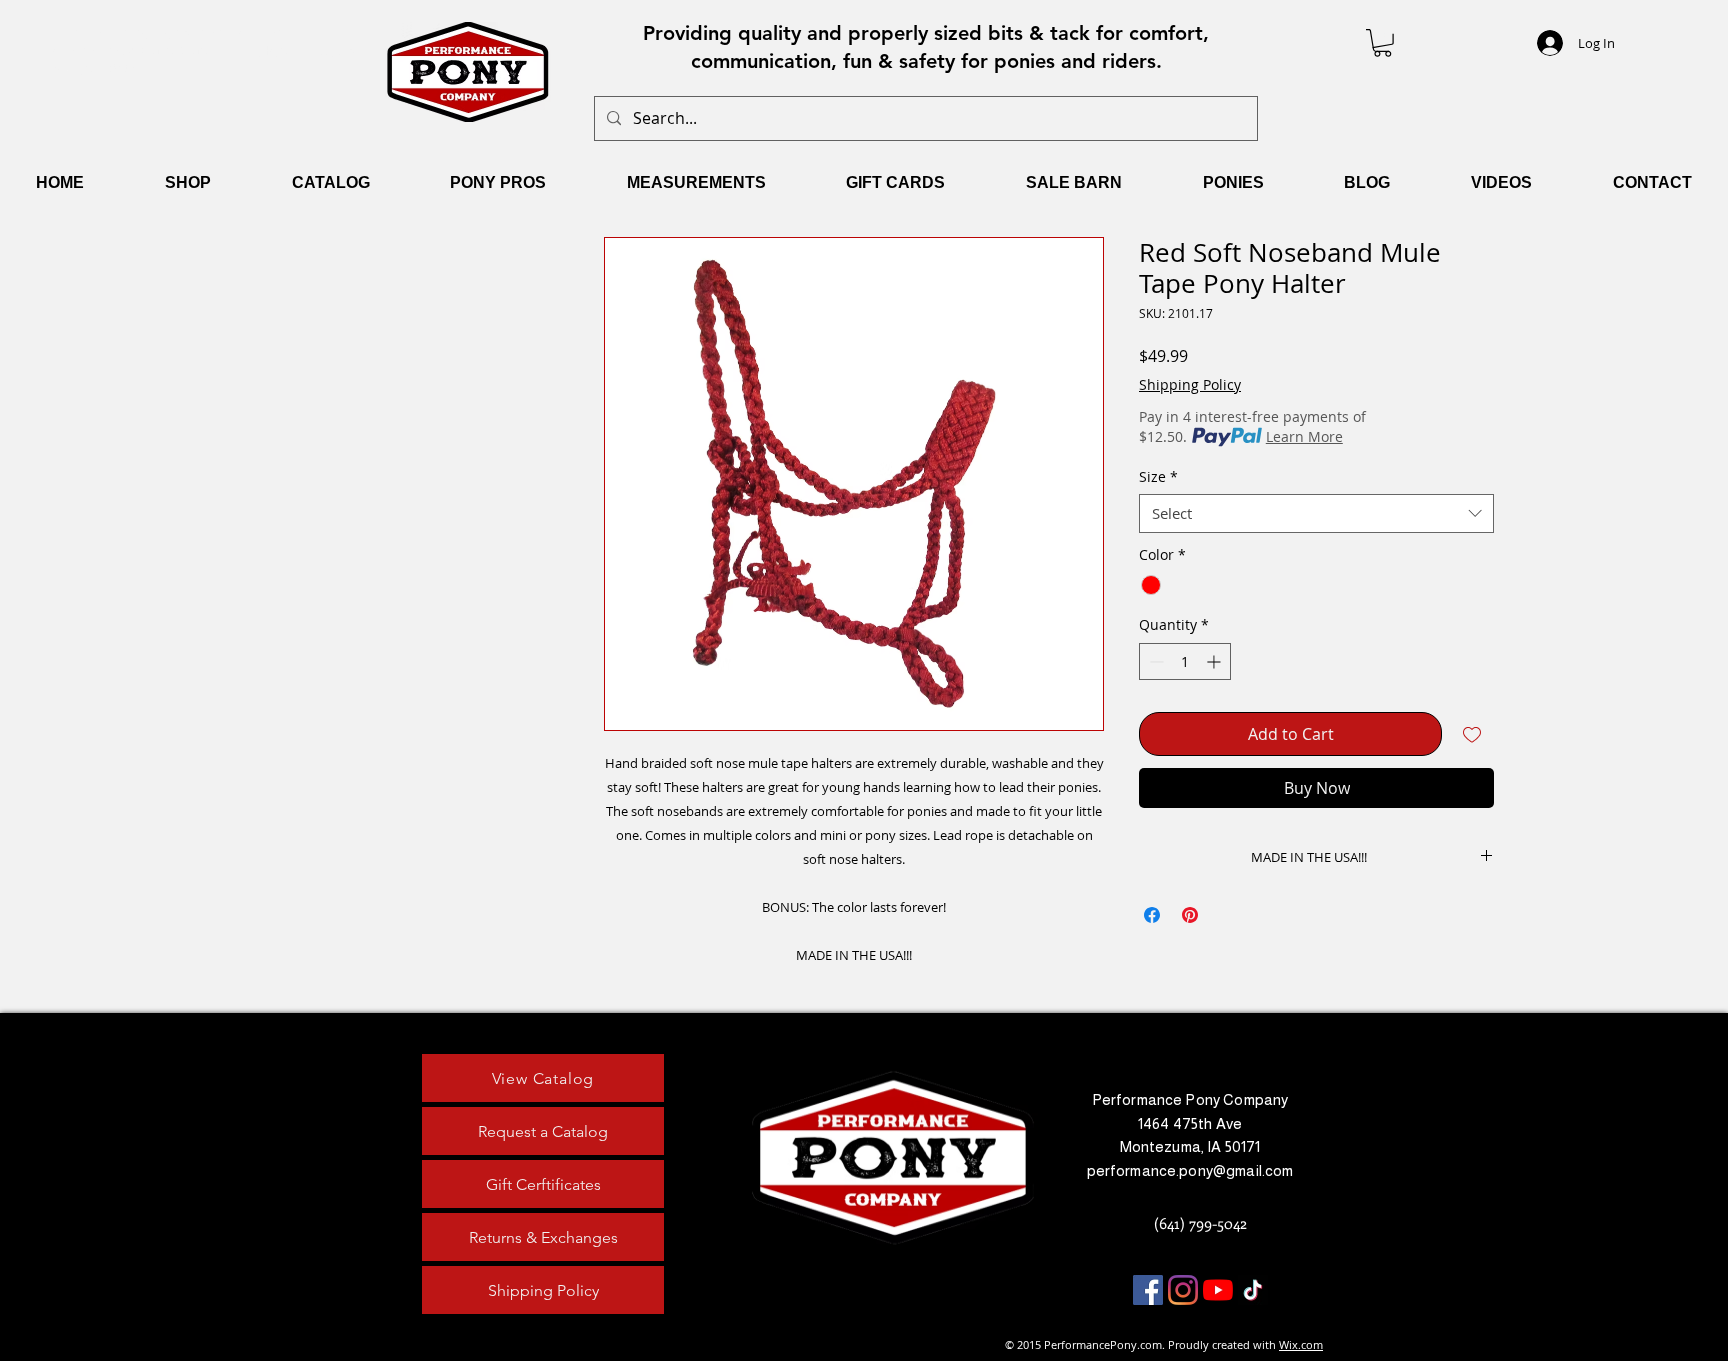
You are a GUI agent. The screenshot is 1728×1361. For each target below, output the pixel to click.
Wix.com (1301, 1344)
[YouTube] (1218, 1290)
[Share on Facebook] (1152, 915)
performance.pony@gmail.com (1190, 1170)
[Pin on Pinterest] (1190, 915)
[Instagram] (1183, 1290)
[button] (1382, 43)
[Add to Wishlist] (1472, 734)
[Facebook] (1148, 1290)
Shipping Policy (1190, 384)
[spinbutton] (1185, 661)
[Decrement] (1154, 661)
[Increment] (1215, 661)
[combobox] (1316, 513)
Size (1158, 476)
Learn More (1304, 436)
